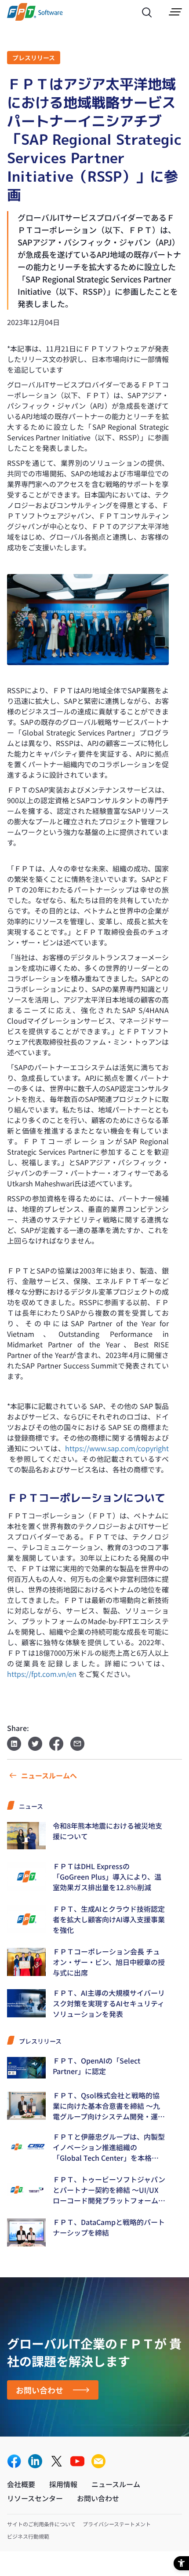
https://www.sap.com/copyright (117, 1448)
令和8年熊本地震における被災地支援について (107, 1831)
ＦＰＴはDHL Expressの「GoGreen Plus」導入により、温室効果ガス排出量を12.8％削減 (107, 1877)
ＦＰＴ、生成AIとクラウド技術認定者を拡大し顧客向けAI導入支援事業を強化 (109, 1919)
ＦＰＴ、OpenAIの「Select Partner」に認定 (96, 2066)
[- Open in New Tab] (14, 2462)
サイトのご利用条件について (41, 2524)
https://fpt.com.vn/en (42, 1674)
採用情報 (63, 2484)
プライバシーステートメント (117, 2524)
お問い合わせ (40, 2390)
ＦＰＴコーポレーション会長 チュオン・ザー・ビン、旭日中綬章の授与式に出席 (109, 1962)
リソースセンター (35, 2498)
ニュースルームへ (49, 1775)
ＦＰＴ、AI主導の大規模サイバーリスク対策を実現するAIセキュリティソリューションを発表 (109, 2003)
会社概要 (21, 2484)
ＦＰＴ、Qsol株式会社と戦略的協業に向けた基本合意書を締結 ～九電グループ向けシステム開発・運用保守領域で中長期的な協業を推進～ (109, 2106)
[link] (35, 18)
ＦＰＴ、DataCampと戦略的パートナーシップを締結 (109, 2227)
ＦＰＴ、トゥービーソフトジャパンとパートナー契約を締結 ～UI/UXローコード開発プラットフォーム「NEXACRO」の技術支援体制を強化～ (109, 2190)
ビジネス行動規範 (28, 2536)
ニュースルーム (116, 2484)
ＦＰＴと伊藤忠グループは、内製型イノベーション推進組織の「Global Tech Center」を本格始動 (109, 2147)
